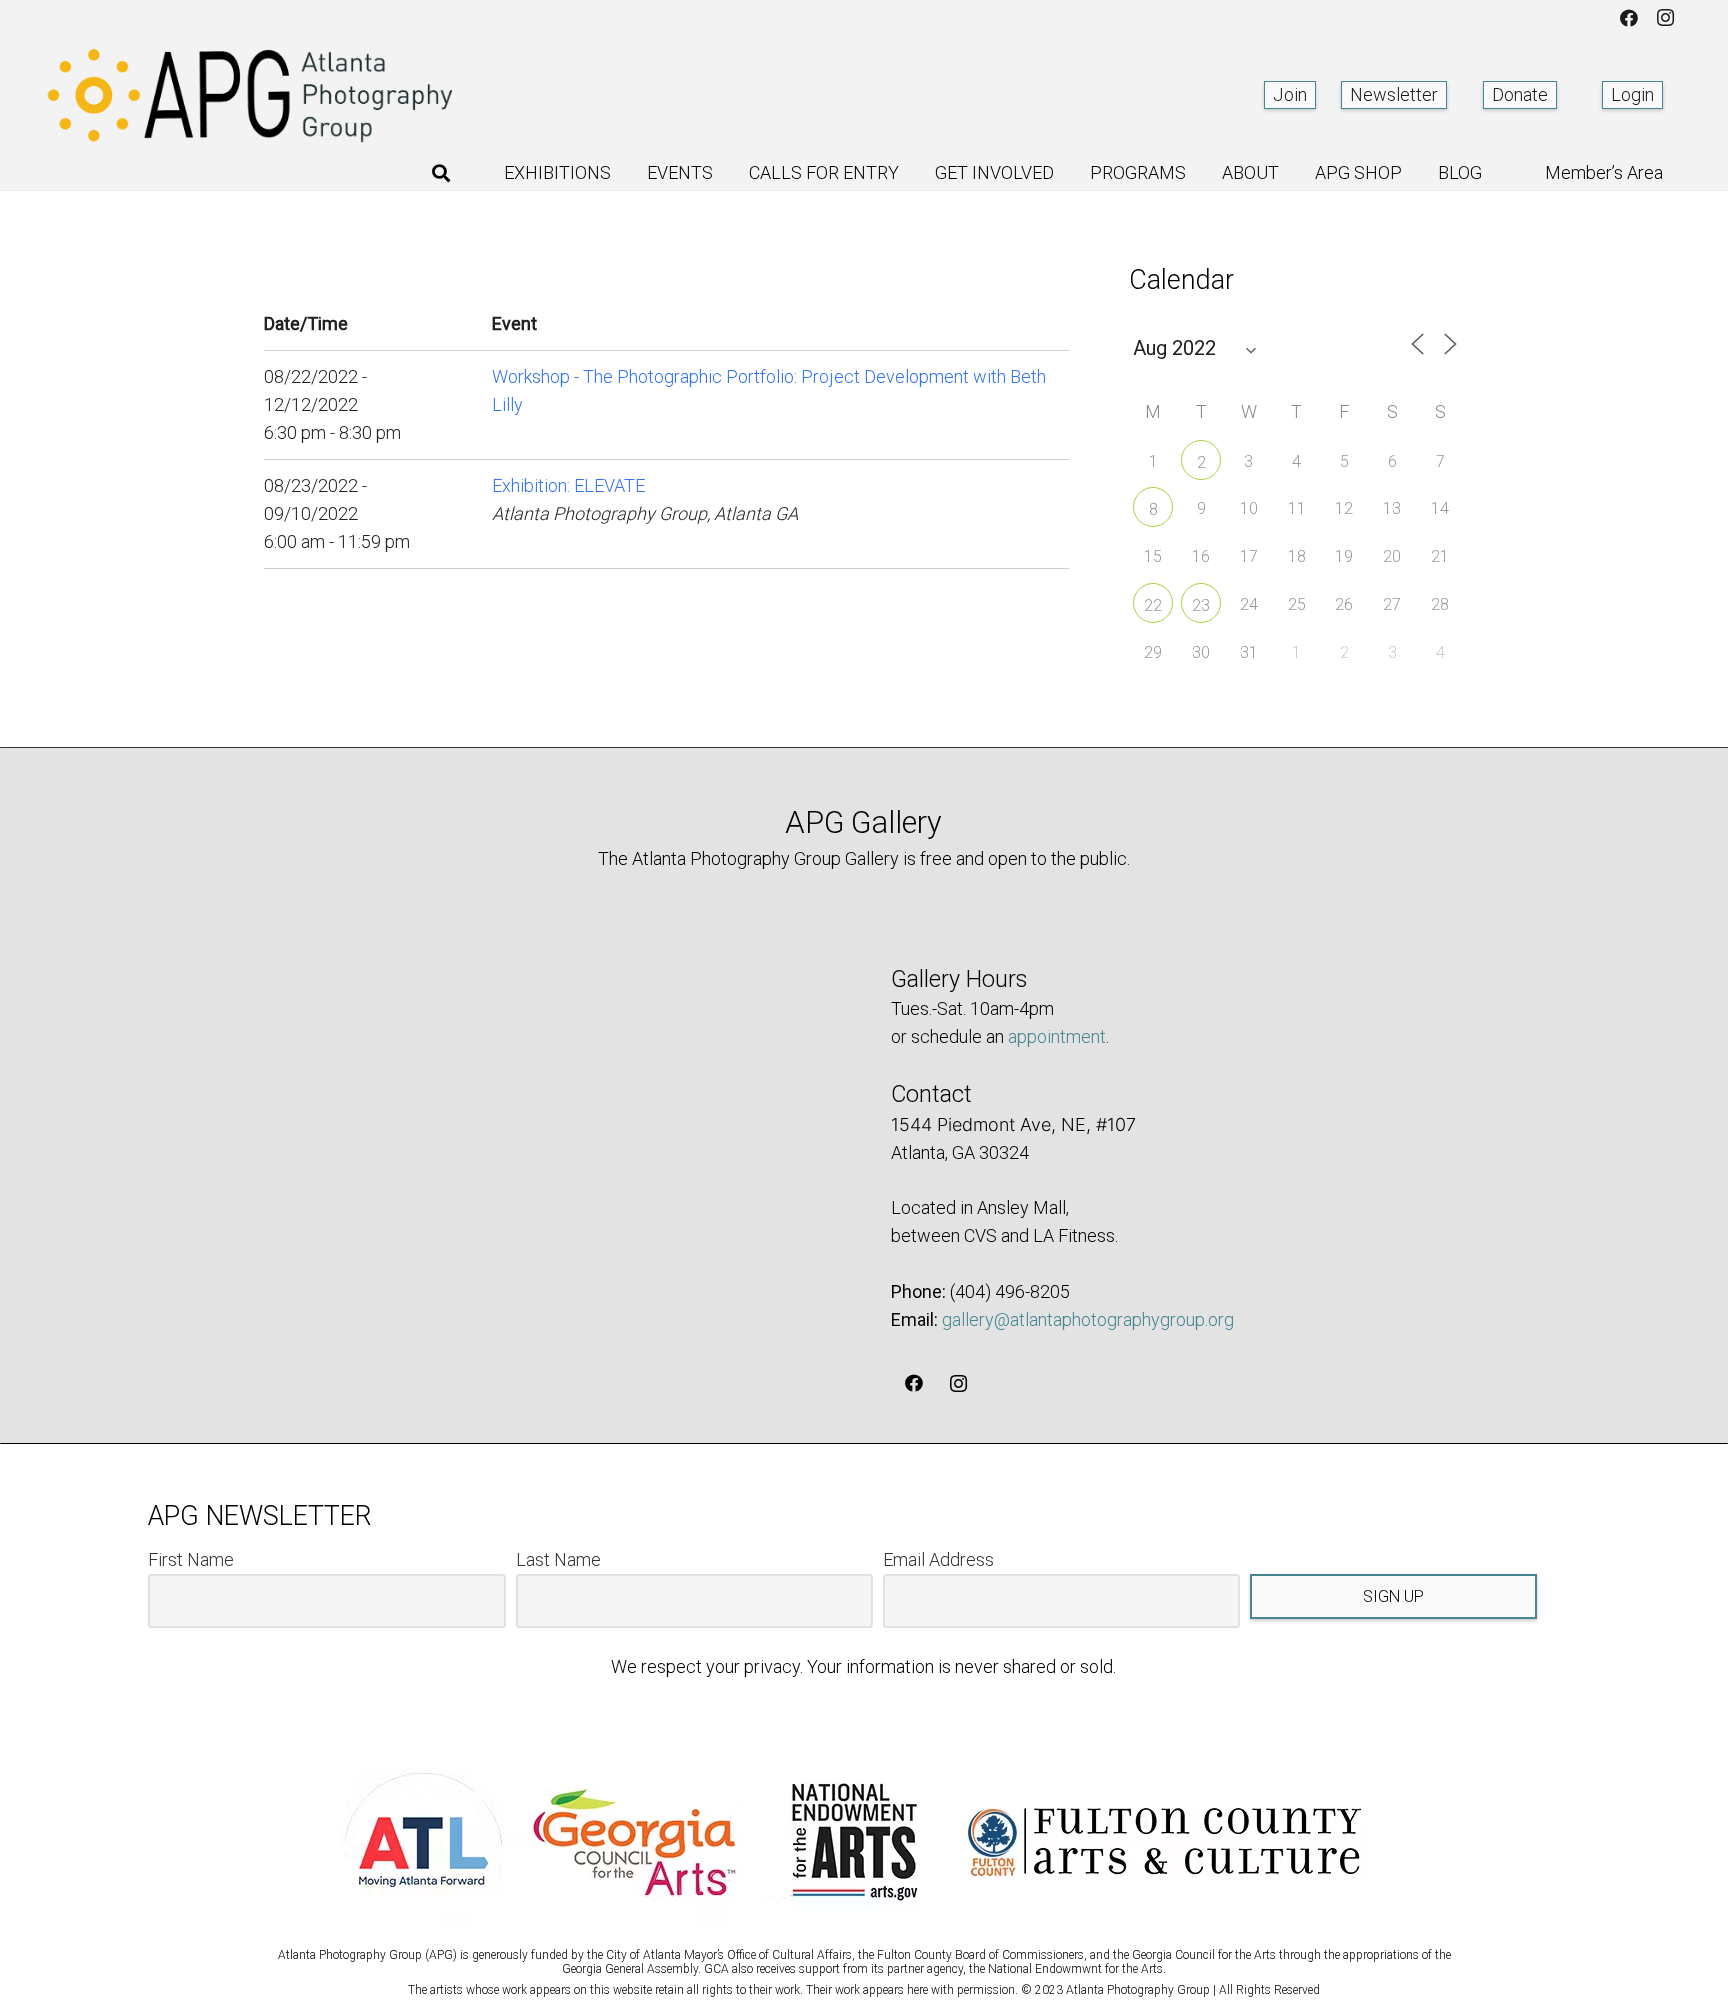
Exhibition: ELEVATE (568, 485)
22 (1153, 605)
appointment (1057, 1036)
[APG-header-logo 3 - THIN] (251, 95)
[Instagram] (1665, 18)
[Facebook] (1629, 18)
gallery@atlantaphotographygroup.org (1088, 1319)
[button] (441, 173)
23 (1201, 605)
